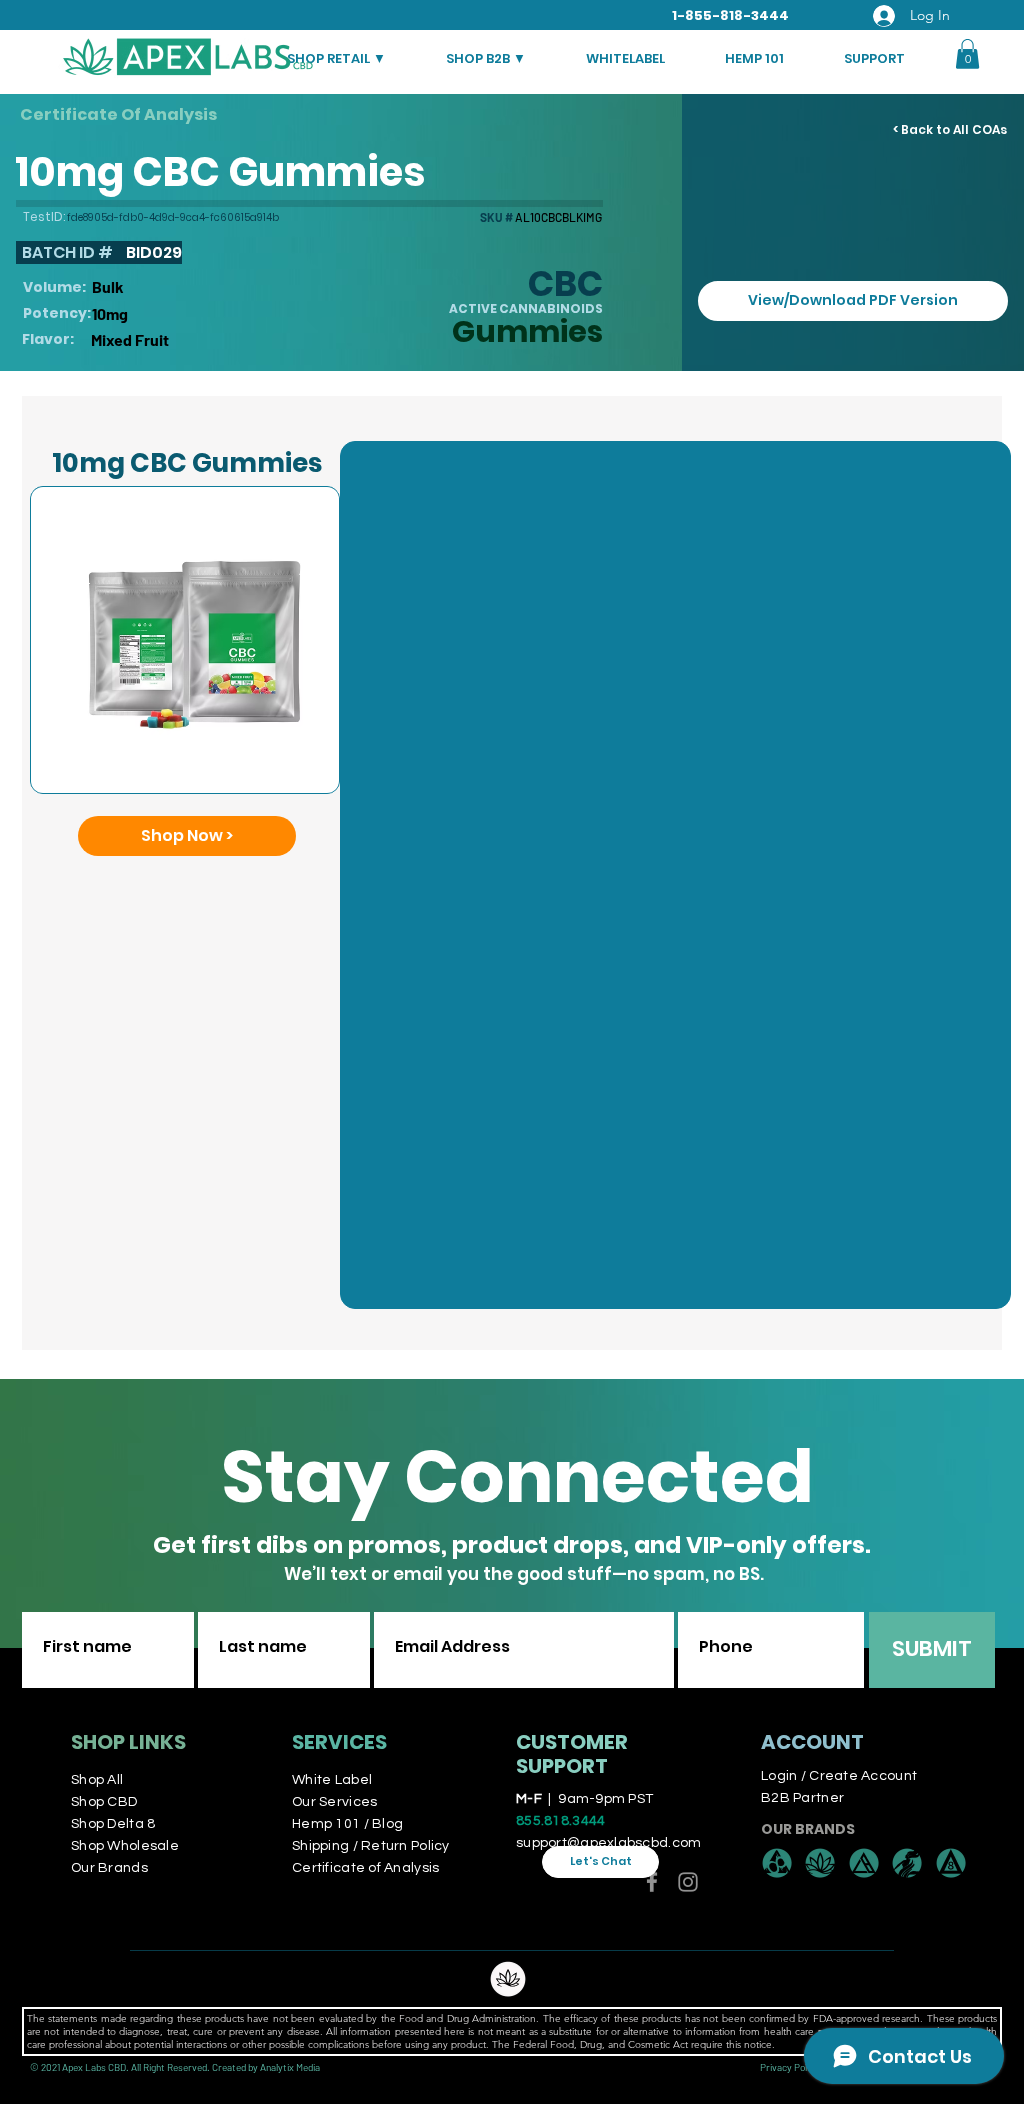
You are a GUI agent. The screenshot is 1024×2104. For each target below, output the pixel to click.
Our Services (334, 1802)
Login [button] (779, 1776)
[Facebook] (652, 1882)
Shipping (322, 1846)
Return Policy (405, 1846)
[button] (967, 54)
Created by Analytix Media (266, 2067)
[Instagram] (688, 1882)
